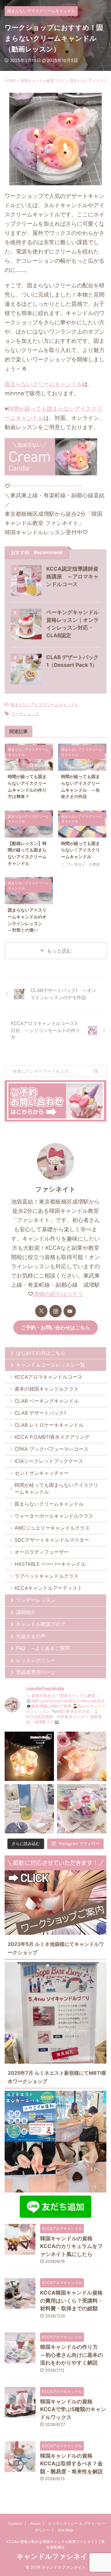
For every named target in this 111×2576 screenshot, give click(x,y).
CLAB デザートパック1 (40, 1413)
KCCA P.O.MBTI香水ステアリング (52, 1437)
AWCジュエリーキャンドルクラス (52, 1528)
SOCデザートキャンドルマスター (52, 1540)
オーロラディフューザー (42, 1552)
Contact (15, 2523)
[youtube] (70, 1311)
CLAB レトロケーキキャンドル (49, 1425)
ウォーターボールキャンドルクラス (54, 1516)
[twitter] (41, 1311)
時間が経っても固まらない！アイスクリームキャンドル (80, 850)
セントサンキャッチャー (42, 1473)
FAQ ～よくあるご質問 (43, 1648)
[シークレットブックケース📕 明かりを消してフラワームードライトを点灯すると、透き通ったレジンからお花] (29, 1756)
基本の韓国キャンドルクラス (47, 1389)
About (35, 2523)
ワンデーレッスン (36, 1600)
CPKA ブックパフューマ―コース (51, 1449)
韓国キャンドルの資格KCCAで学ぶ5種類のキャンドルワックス (73, 2409)
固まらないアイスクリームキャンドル (45, 704)
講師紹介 (26, 1612)
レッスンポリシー (36, 1660)
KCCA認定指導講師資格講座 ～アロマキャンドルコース (72, 576)
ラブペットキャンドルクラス (47, 1576)
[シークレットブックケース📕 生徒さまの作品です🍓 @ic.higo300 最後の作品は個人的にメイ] (82, 1756)
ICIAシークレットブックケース (49, 1461)
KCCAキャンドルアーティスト (48, 1588)
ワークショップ (25, 714)
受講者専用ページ (36, 1672)
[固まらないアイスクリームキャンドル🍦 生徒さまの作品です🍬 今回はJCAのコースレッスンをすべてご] (82, 1809)
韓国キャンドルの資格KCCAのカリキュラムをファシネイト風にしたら (71, 2246)
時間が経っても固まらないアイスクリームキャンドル (56, 1488)
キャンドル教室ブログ (41, 1624)
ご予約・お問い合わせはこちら (55, 1327)
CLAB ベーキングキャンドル (47, 1401)
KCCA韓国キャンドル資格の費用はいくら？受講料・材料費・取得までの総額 (72, 2301)
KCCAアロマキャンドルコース (48, 1377)
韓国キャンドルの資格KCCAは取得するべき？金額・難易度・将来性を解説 (72, 2464)
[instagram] (55, 1311)
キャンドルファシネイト (56, 2556)
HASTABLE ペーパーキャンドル (50, 1564)
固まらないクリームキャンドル (43, 384)
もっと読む (59, 951)
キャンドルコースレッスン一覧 (51, 1365)
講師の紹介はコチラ (58, 1294)
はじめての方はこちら (41, 1353)
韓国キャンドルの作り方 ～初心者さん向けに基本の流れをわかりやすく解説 (72, 2355)
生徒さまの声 (31, 1636)
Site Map (65, 2530)
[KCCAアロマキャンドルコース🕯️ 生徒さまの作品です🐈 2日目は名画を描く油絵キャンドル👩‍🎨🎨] (29, 1809)
